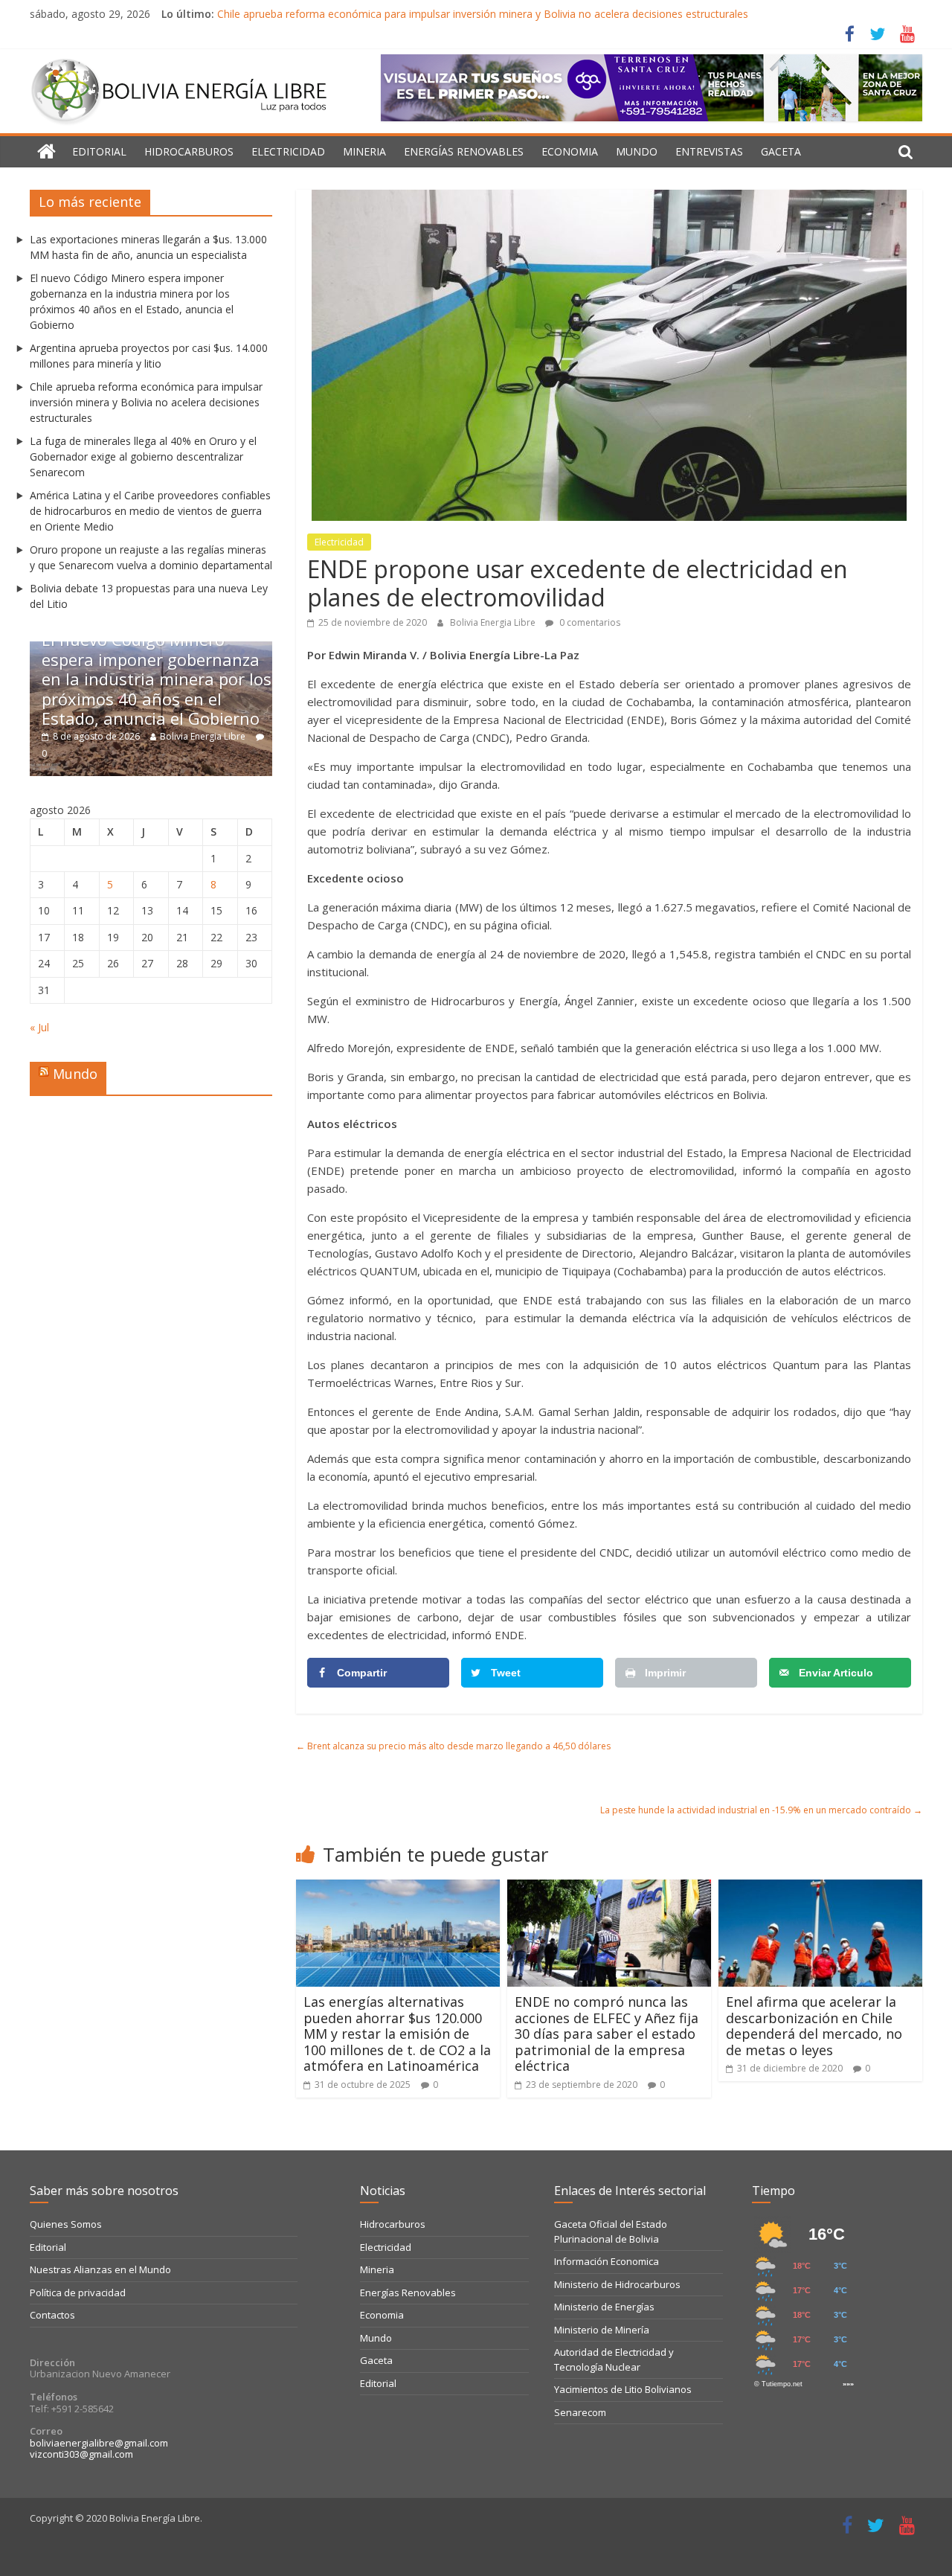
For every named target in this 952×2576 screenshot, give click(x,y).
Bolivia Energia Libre (494, 622)
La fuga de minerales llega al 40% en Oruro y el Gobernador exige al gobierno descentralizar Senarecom (143, 456)
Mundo (637, 151)
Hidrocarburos (189, 151)
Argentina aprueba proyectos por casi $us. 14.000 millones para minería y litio (258, 698)
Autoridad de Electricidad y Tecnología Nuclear (614, 2359)
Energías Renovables (464, 151)
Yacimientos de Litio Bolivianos (623, 2389)
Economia (570, 151)
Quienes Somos (66, 2224)
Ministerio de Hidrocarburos (617, 2284)
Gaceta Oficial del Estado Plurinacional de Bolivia (611, 2231)
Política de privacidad (78, 2293)
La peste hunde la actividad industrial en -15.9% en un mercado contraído (761, 1810)
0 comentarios (589, 622)
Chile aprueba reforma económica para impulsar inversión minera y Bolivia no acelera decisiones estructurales (483, 14)
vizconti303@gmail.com (81, 2454)
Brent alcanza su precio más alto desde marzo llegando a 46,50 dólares (453, 1746)
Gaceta (781, 151)
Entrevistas (709, 151)
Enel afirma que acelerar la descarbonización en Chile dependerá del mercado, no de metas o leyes (814, 2026)
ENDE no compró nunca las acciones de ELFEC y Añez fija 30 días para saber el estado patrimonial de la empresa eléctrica (607, 2034)
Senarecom (580, 2412)
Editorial (99, 151)
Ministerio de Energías (604, 2307)
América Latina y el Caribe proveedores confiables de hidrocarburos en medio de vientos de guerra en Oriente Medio (150, 511)
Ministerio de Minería (602, 2330)
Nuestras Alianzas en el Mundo (100, 2269)
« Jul (39, 1027)
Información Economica (607, 2261)
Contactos (52, 2315)
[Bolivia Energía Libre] (46, 152)
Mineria (364, 151)
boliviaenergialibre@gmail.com (99, 2443)
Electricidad (288, 151)
